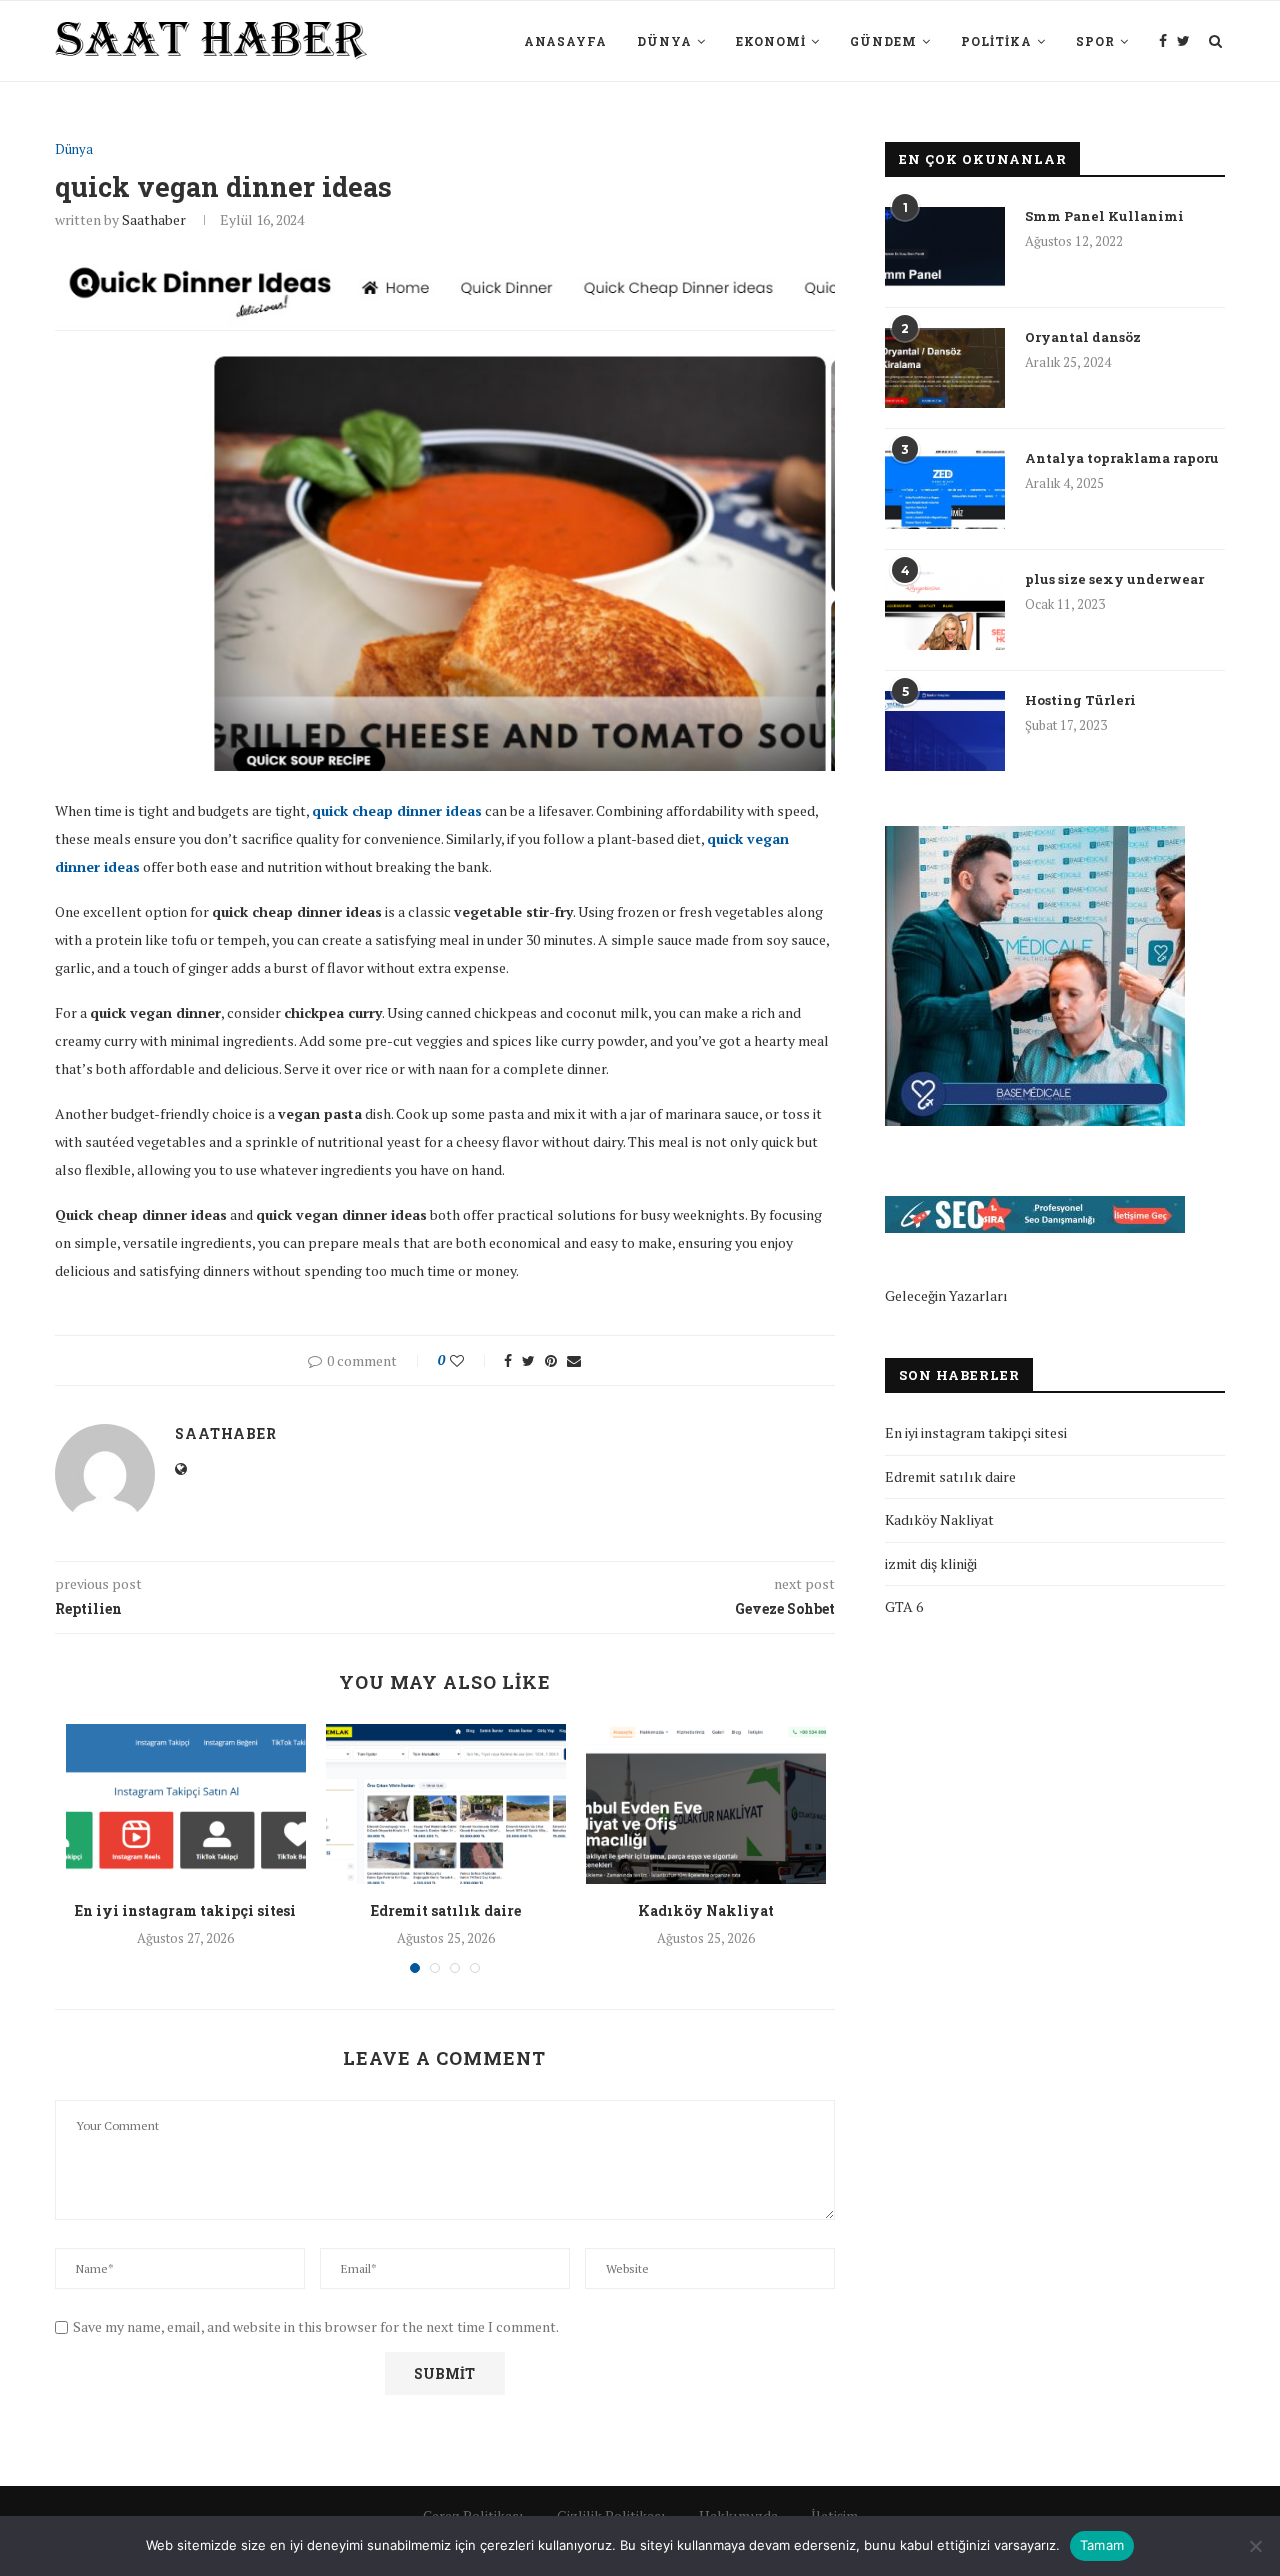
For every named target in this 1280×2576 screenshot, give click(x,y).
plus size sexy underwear (1114, 579)
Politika (996, 41)
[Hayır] (1255, 2546)
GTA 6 (904, 1606)
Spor (1095, 41)
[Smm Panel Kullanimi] (945, 247)
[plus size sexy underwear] (945, 610)
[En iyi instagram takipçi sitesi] (186, 1804)
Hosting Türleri (1080, 700)
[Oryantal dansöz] (945, 368)
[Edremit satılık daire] (446, 1804)
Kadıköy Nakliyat (706, 1910)
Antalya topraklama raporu (1122, 458)
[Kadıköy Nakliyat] (706, 1804)
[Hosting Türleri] (945, 731)
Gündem (883, 41)
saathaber (154, 219)
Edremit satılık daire (446, 1910)
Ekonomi (771, 41)
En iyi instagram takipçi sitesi (185, 1910)
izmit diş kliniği (931, 1563)
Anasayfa (565, 41)
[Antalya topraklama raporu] (945, 489)
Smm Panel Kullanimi (1104, 216)
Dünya (664, 41)
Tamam (1102, 2545)
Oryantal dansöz (1083, 337)
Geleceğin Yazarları (946, 1295)
